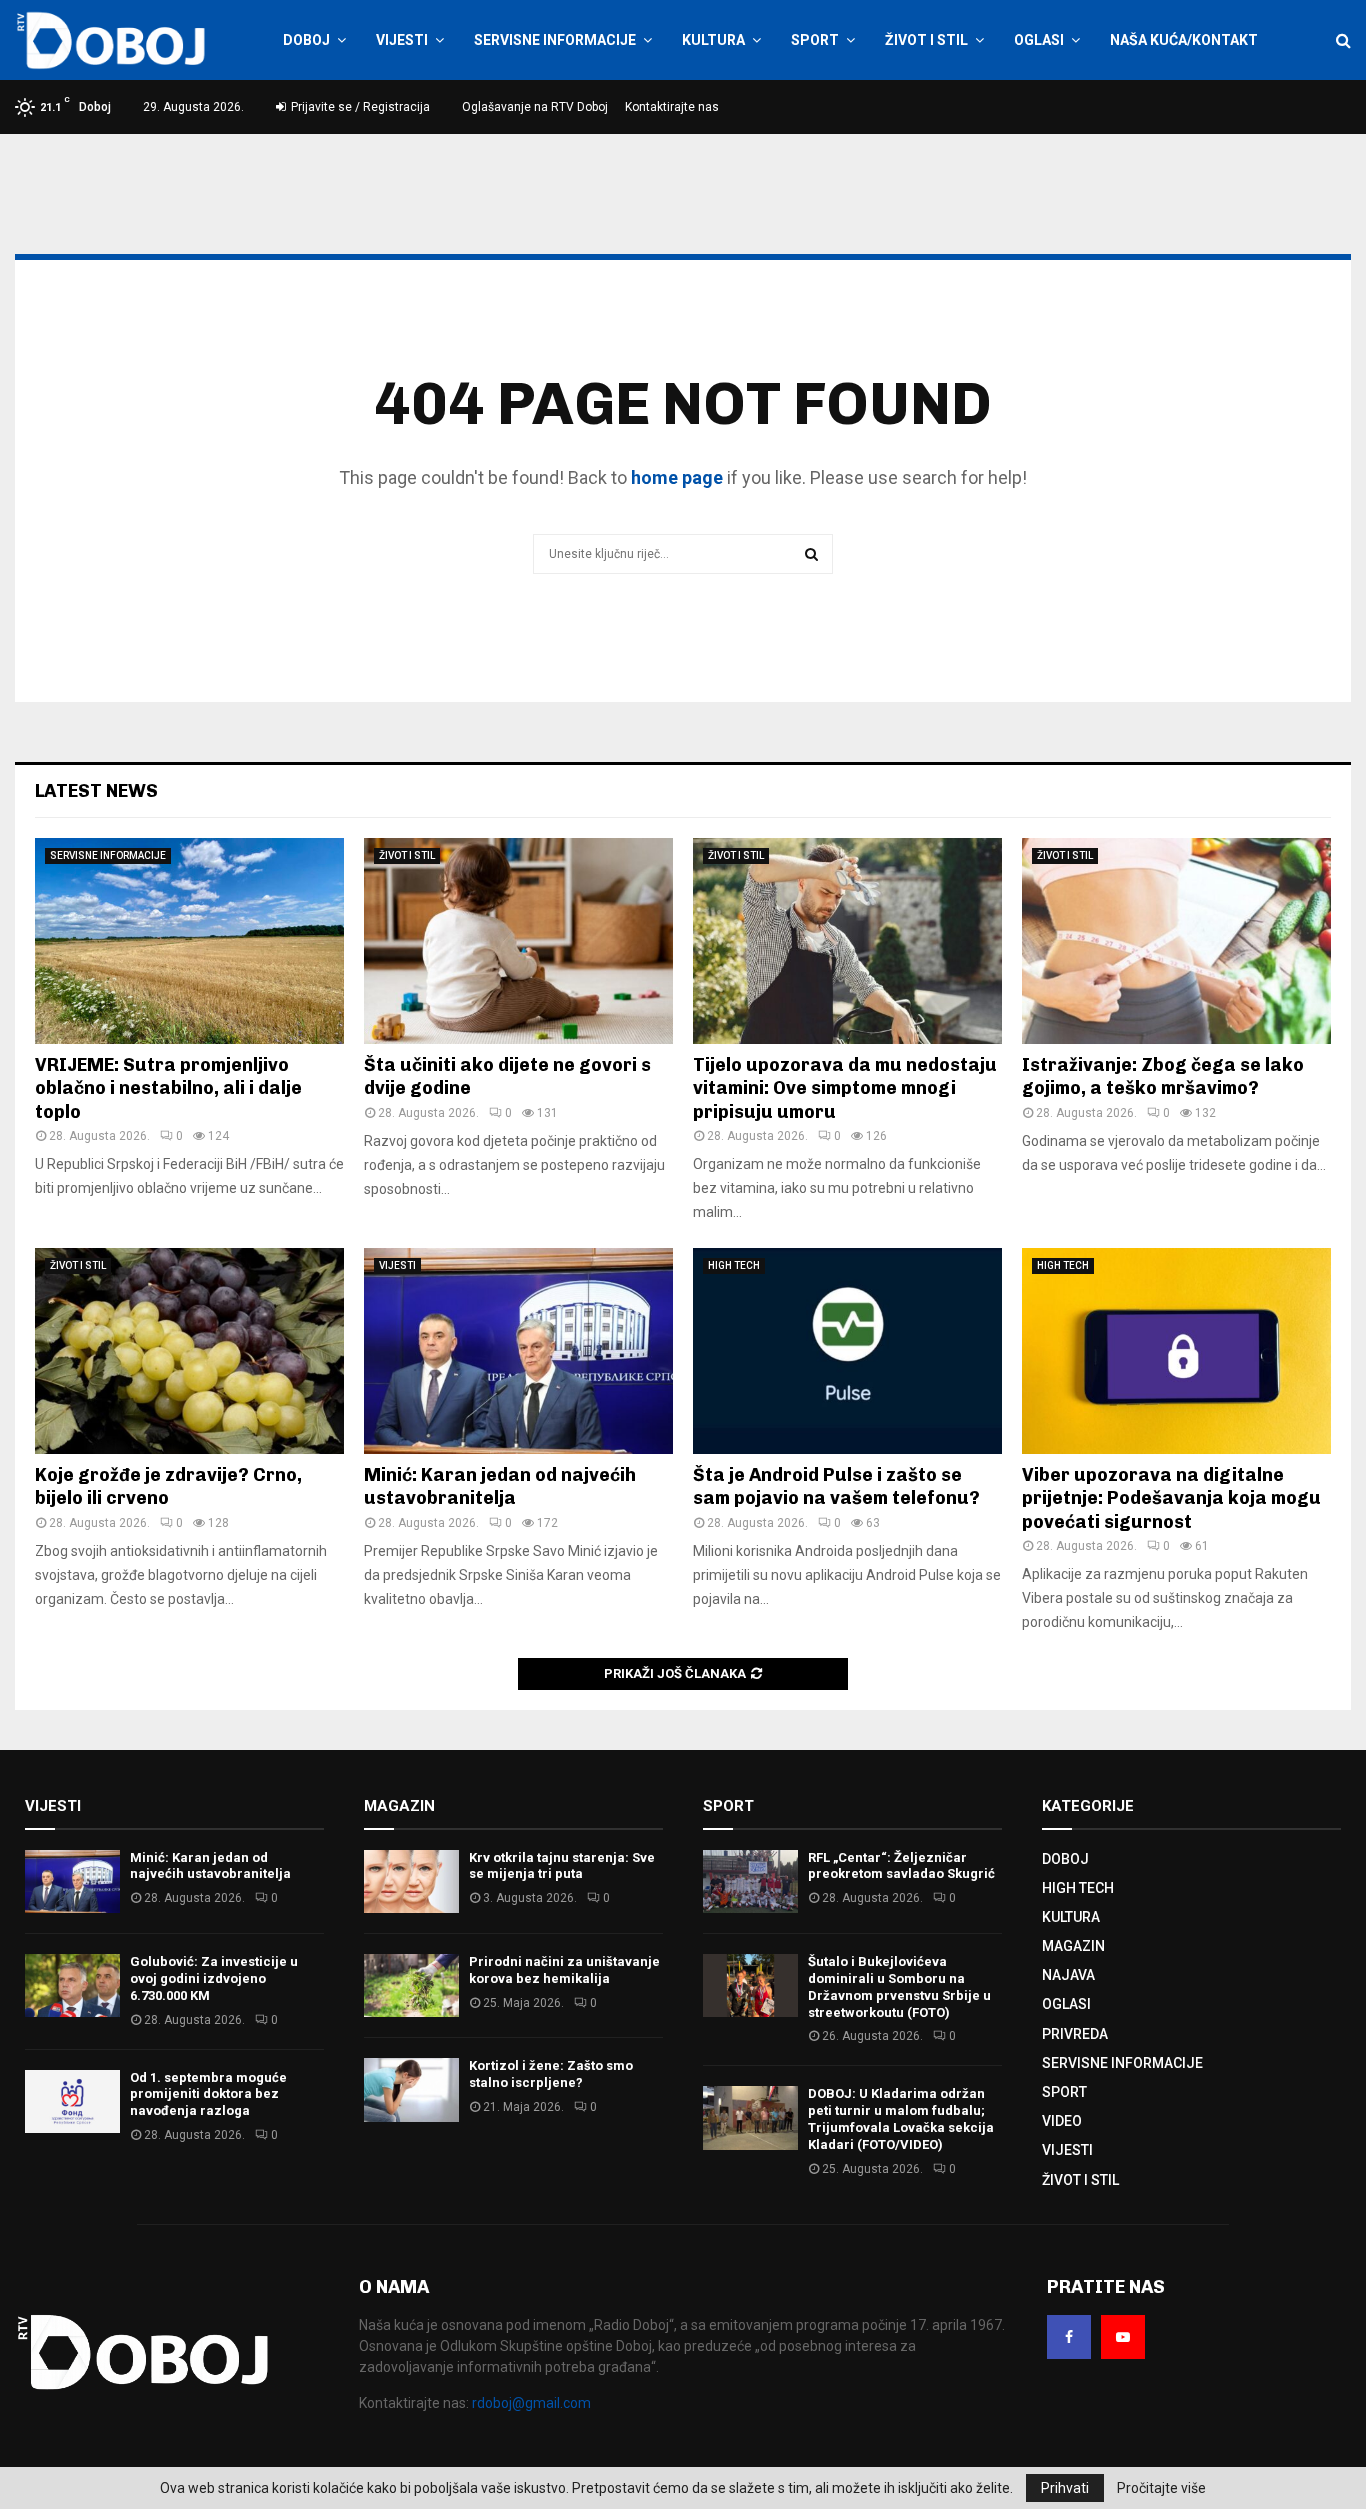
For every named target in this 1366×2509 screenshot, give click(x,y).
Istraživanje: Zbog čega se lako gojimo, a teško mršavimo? (1163, 1076)
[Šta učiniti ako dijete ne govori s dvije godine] (518, 941)
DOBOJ (306, 40)
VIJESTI (402, 40)
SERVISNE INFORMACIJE (555, 40)
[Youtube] (1123, 2337)
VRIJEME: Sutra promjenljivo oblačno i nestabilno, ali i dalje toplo (168, 1088)
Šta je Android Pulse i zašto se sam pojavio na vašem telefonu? (836, 1486)
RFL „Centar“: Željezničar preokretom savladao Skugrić (901, 1866)
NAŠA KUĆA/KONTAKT (1184, 40)
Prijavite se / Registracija (359, 107)
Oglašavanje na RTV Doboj (535, 107)
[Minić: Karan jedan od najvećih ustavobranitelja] (518, 1351)
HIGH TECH (734, 1265)
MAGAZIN (1073, 1946)
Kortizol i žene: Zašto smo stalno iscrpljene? (551, 2074)
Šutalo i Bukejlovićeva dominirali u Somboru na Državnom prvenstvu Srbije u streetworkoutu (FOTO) (899, 1987)
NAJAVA (1068, 1975)
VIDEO (1062, 2121)
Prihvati (1065, 2488)
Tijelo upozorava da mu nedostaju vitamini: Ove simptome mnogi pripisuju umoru (845, 1088)
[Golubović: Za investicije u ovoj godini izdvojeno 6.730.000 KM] (72, 1985)
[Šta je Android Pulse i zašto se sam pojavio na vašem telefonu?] (847, 1351)
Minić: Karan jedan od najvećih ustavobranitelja (500, 1486)
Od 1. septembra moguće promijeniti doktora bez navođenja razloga (208, 2094)
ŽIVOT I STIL (926, 40)
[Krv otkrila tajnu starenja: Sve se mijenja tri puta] (411, 1881)
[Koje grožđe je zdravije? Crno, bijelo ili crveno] (189, 1351)
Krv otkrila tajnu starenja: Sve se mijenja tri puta (562, 1866)
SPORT (815, 40)
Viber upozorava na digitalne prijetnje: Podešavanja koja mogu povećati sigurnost (1171, 1498)
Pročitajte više (1161, 2488)
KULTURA (713, 40)
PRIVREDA (1075, 2034)
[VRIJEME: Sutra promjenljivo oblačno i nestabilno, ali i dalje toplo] (189, 941)
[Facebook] (1069, 2337)
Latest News (96, 791)
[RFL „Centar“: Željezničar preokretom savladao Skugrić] (750, 1881)
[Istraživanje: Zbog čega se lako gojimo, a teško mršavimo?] (1176, 941)
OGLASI (1039, 40)
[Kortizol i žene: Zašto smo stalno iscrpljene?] (411, 2089)
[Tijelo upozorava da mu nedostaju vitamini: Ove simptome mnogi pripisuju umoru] (847, 941)
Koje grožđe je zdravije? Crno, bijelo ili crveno (168, 1486)
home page (677, 477)
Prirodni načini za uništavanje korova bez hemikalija (564, 1970)
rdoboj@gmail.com (531, 2403)
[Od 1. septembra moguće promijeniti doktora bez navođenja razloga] (72, 2101)
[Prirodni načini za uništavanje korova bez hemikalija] (411, 1985)
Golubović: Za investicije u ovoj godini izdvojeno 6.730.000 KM (214, 1978)
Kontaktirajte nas (672, 107)
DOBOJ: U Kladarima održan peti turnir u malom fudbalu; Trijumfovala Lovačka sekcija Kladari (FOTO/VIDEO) (901, 2119)
